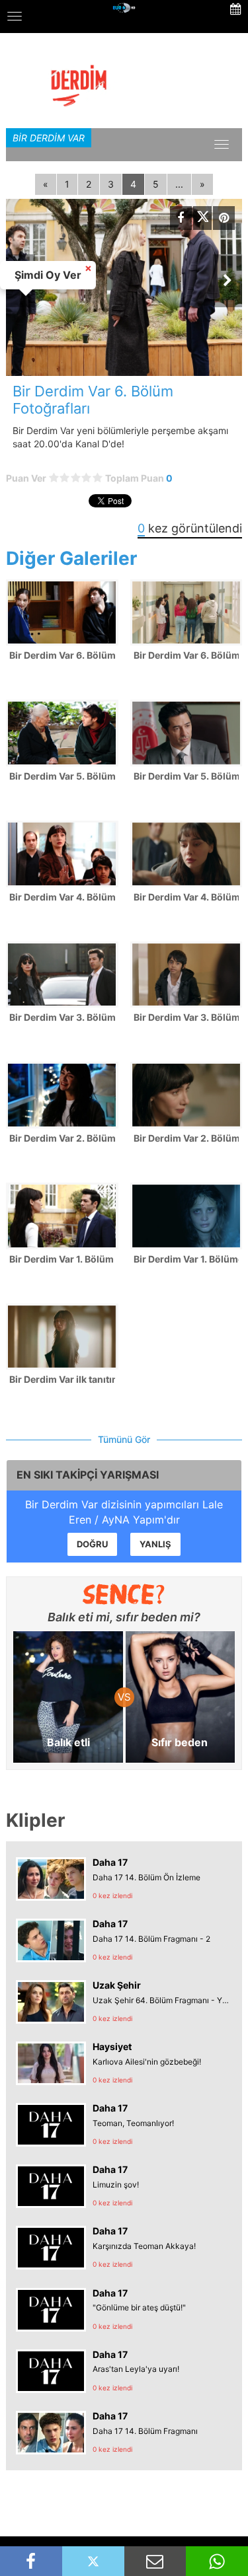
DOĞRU (92, 1544)
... (179, 184)
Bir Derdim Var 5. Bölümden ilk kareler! (186, 776)
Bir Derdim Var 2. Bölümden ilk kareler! (186, 1138)
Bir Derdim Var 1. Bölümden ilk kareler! (186, 1259)
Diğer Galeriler (71, 558)
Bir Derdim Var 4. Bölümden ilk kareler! (186, 897)
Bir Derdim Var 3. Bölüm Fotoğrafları (62, 1017)
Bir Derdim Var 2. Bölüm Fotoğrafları (62, 1138)
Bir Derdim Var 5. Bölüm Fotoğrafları (62, 776)
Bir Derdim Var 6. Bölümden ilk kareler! (186, 655)
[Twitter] (202, 218)
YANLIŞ (155, 1544)
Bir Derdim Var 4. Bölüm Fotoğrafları (62, 897)
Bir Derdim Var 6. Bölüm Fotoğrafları (62, 655)
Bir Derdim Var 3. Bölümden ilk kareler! (186, 1017)
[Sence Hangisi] (124, 1594)
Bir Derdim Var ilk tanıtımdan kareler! (62, 1379)
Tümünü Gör (124, 1439)
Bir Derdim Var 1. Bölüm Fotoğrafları (62, 1259)
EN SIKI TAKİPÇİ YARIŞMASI (88, 1475)
